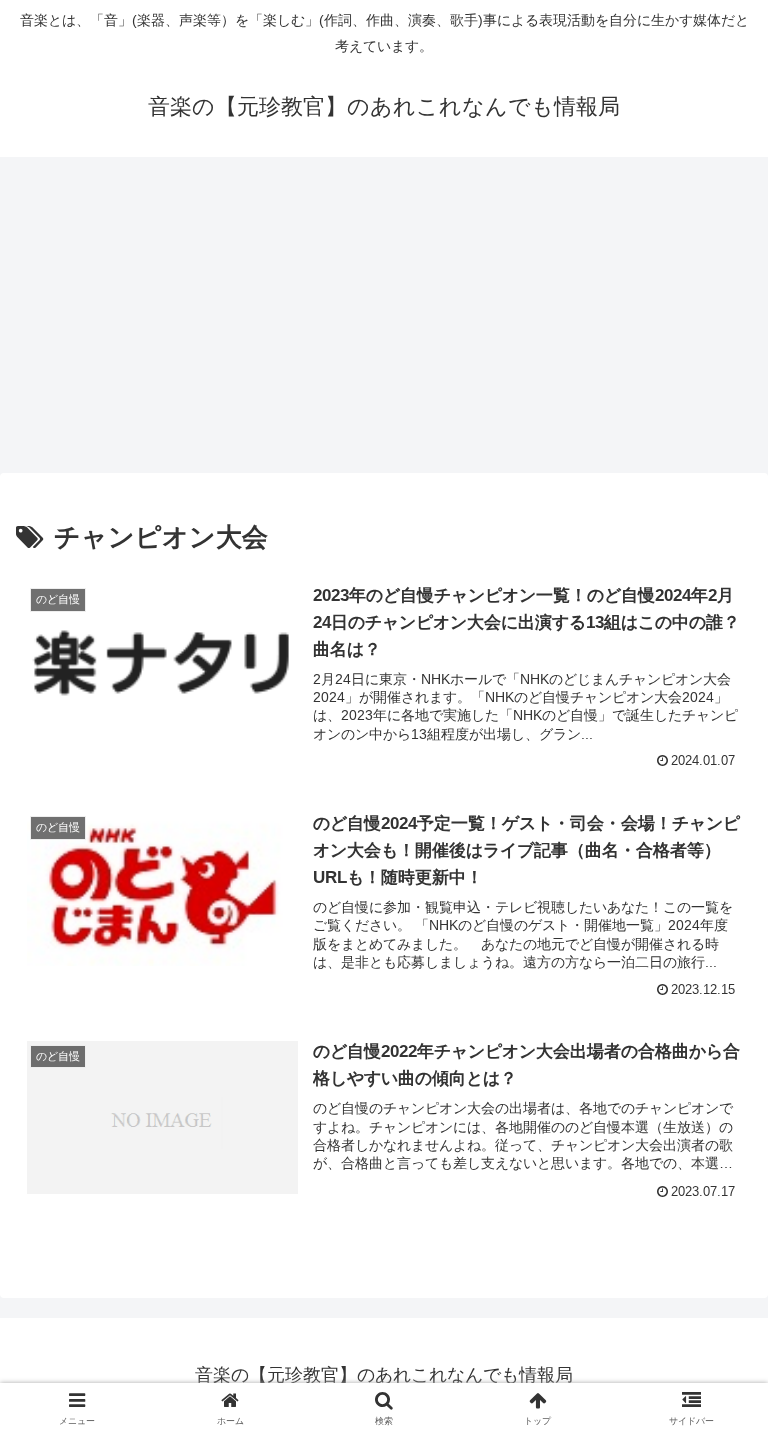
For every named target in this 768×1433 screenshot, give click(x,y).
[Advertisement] (384, 321)
